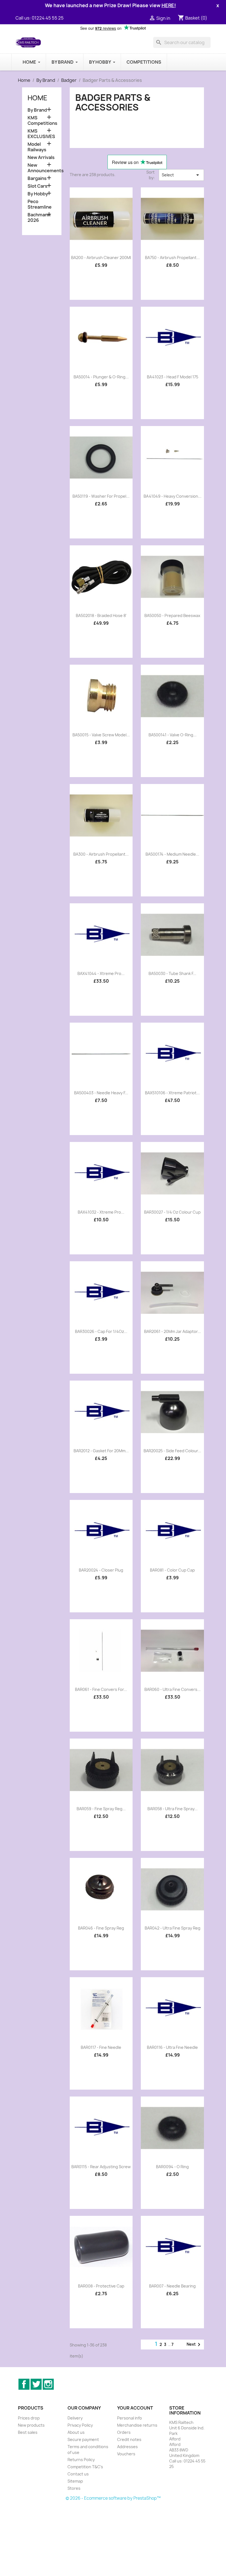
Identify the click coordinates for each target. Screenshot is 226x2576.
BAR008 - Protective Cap (101, 2286)
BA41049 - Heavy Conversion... (173, 496)
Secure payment (83, 2439)
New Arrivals (41, 157)
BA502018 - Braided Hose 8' (101, 615)
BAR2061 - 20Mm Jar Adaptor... (173, 1331)
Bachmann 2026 (39, 218)
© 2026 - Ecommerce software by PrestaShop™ (113, 2498)
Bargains (37, 178)
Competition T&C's (85, 2467)
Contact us (78, 2474)
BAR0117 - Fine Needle (101, 2047)
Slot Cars (37, 186)
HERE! (169, 5)
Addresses (127, 2447)
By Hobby (38, 194)
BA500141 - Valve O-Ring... (173, 735)
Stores (74, 2488)
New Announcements (42, 168)
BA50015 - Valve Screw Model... (101, 735)
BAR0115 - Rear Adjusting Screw (101, 2167)
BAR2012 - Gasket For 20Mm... (101, 1451)
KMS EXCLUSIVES (41, 134)
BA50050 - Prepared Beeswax (172, 615)
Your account (135, 2408)
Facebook (24, 2384)
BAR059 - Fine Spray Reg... (101, 1809)
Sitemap (75, 2481)
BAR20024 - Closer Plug (101, 1570)
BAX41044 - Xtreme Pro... (101, 973)
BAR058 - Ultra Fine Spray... (173, 1809)
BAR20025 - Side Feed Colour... (172, 1451)
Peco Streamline (40, 204)
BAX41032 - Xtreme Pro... (101, 1212)
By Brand (37, 110)
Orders (124, 2432)
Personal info (130, 2418)
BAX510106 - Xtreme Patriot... (172, 1093)
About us (76, 2432)
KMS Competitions (42, 121)
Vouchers (126, 2454)
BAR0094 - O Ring (172, 2167)
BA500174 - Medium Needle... (172, 854)
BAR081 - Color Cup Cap (172, 1570)
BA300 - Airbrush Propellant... (101, 854)
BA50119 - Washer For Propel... (101, 496)
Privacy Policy (80, 2425)
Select (181, 175)
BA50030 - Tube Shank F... (172, 973)
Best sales (28, 2432)
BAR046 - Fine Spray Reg (101, 1928)
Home (37, 98)
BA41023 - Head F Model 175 (173, 377)
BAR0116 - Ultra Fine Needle (172, 2047)
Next (194, 2345)
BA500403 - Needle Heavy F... (101, 1093)
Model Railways (37, 147)
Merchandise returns (137, 2425)
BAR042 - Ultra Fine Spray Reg (173, 1928)
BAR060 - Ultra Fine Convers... (173, 1689)
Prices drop (29, 2418)
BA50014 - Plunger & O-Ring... (101, 377)
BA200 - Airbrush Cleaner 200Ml (101, 258)
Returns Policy (81, 2460)
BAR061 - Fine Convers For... (101, 1689)
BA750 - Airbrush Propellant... (172, 258)
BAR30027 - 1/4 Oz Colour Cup (172, 1212)
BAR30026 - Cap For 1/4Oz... (101, 1331)
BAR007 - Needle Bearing (172, 2286)
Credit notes (129, 2439)
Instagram (48, 2384)
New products (31, 2425)
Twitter (36, 2384)
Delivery (75, 2418)
